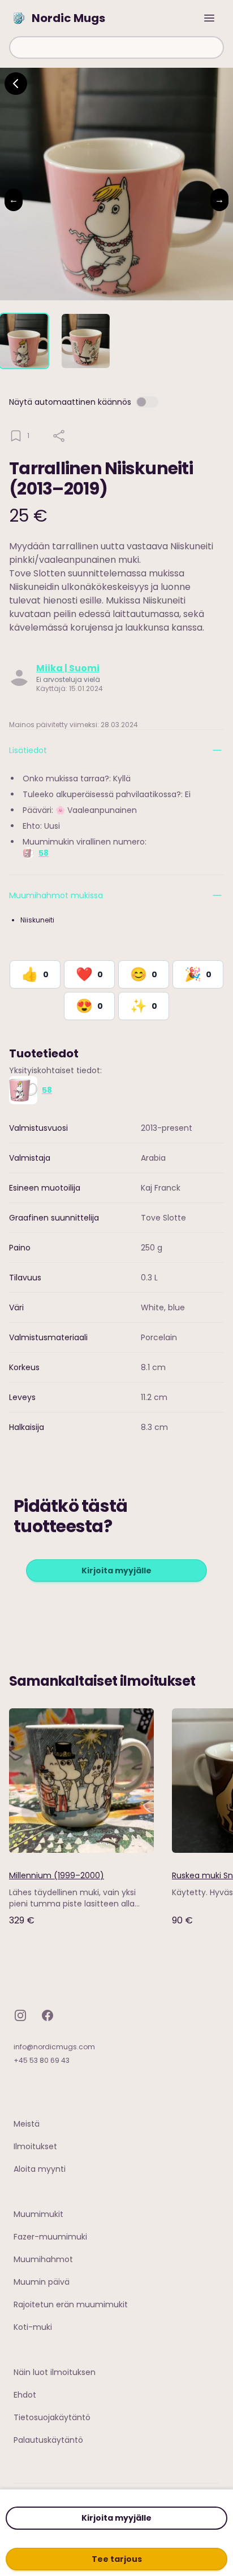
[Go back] (16, 84)
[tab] (24, 341)
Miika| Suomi (68, 668)
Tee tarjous (117, 2559)
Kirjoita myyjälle (116, 2518)
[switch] (147, 402)
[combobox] (116, 47)
